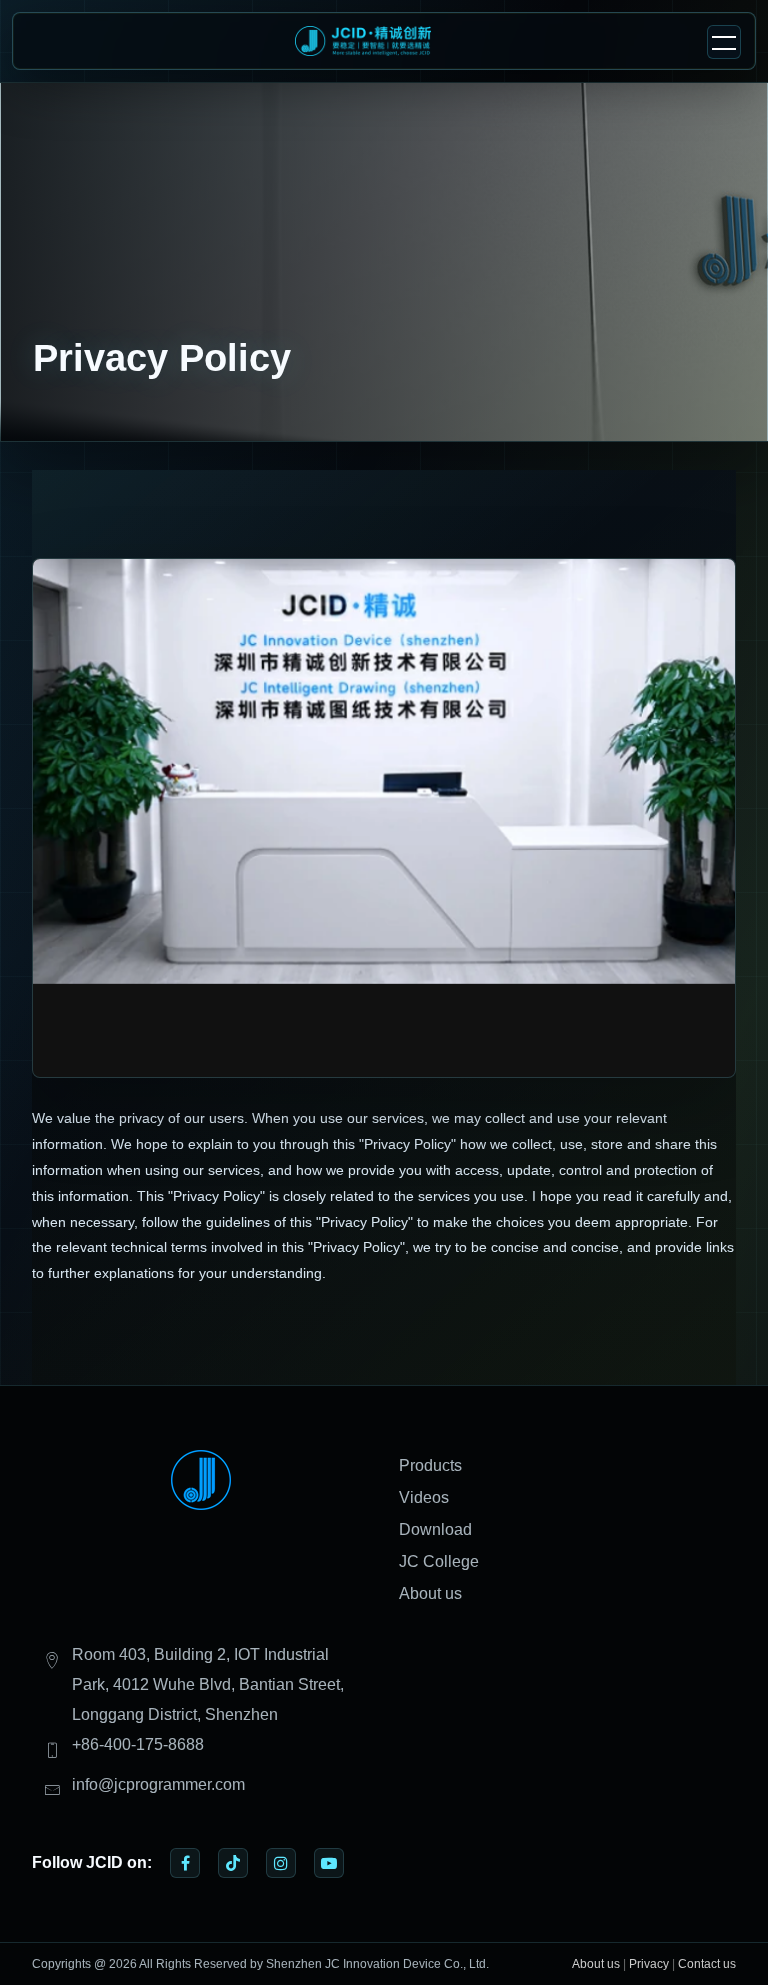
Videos (424, 1497)
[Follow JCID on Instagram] (281, 1863)
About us (430, 1593)
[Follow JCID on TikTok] (233, 1863)
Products (430, 1465)
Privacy (649, 1964)
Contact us (707, 1964)
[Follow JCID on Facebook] (185, 1863)
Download (435, 1529)
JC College (439, 1561)
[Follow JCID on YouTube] (329, 1863)
